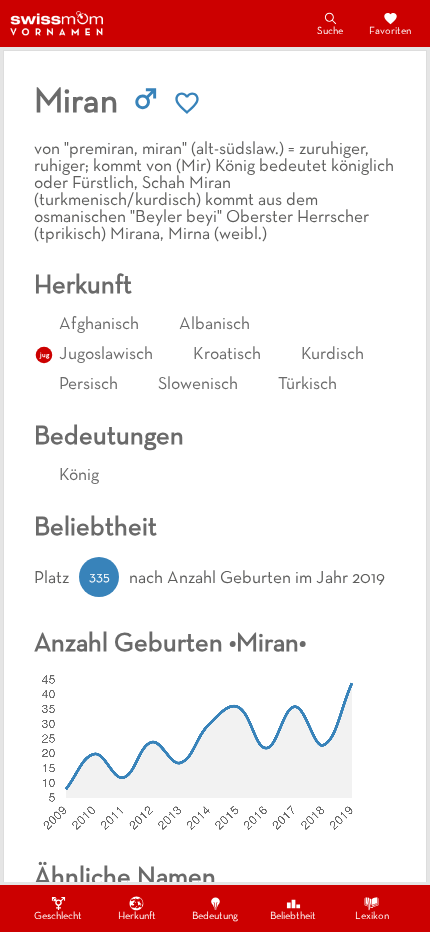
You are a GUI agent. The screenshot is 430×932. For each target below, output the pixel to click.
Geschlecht (58, 916)
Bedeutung (215, 916)
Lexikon (372, 916)
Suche (330, 31)
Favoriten (390, 31)
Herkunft (137, 916)
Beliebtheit (293, 916)
